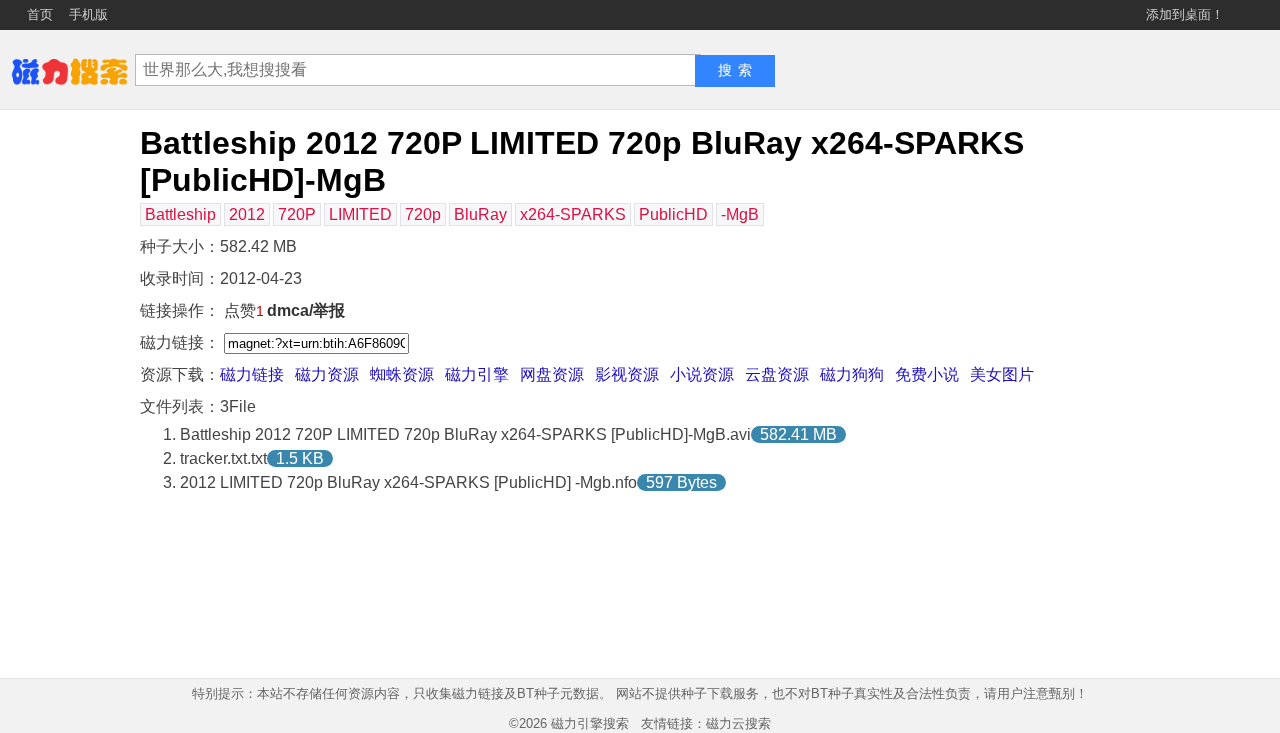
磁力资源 (327, 374)
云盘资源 (777, 374)
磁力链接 (252, 374)
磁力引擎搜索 (590, 723)
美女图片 (1002, 374)
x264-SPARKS (573, 214)
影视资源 (627, 374)
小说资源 (702, 374)
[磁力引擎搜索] (70, 69)
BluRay (480, 214)
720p (423, 214)
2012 (247, 214)
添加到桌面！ (1185, 14)
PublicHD (673, 214)
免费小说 (927, 374)
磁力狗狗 (852, 374)
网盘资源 (552, 374)
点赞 (244, 310)
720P (297, 214)
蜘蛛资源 (402, 374)
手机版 (88, 14)
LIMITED (360, 214)
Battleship (180, 214)
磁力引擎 (477, 374)
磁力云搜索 (738, 723)
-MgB (740, 214)
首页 (40, 14)
